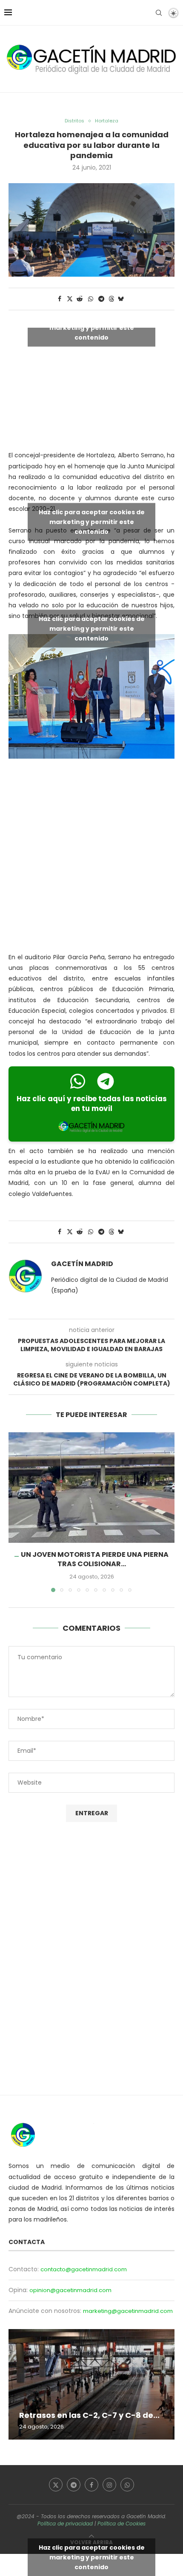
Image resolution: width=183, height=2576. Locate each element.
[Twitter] (56, 2485)
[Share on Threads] (112, 299)
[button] (16, 1512)
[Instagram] (109, 2485)
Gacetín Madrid (82, 1264)
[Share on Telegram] (102, 299)
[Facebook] (91, 2485)
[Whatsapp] (127, 2485)
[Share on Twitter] (70, 299)
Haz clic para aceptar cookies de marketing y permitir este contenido (92, 328)
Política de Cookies (122, 2524)
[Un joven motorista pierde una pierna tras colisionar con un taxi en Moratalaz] (91, 1488)
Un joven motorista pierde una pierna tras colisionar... (95, 1559)
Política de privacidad (65, 2524)
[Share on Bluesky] (121, 299)
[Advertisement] (91, 857)
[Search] (159, 13)
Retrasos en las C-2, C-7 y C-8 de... (89, 2415)
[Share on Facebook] (60, 299)
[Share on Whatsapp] (91, 299)
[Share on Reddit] (80, 299)
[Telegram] (74, 2485)
